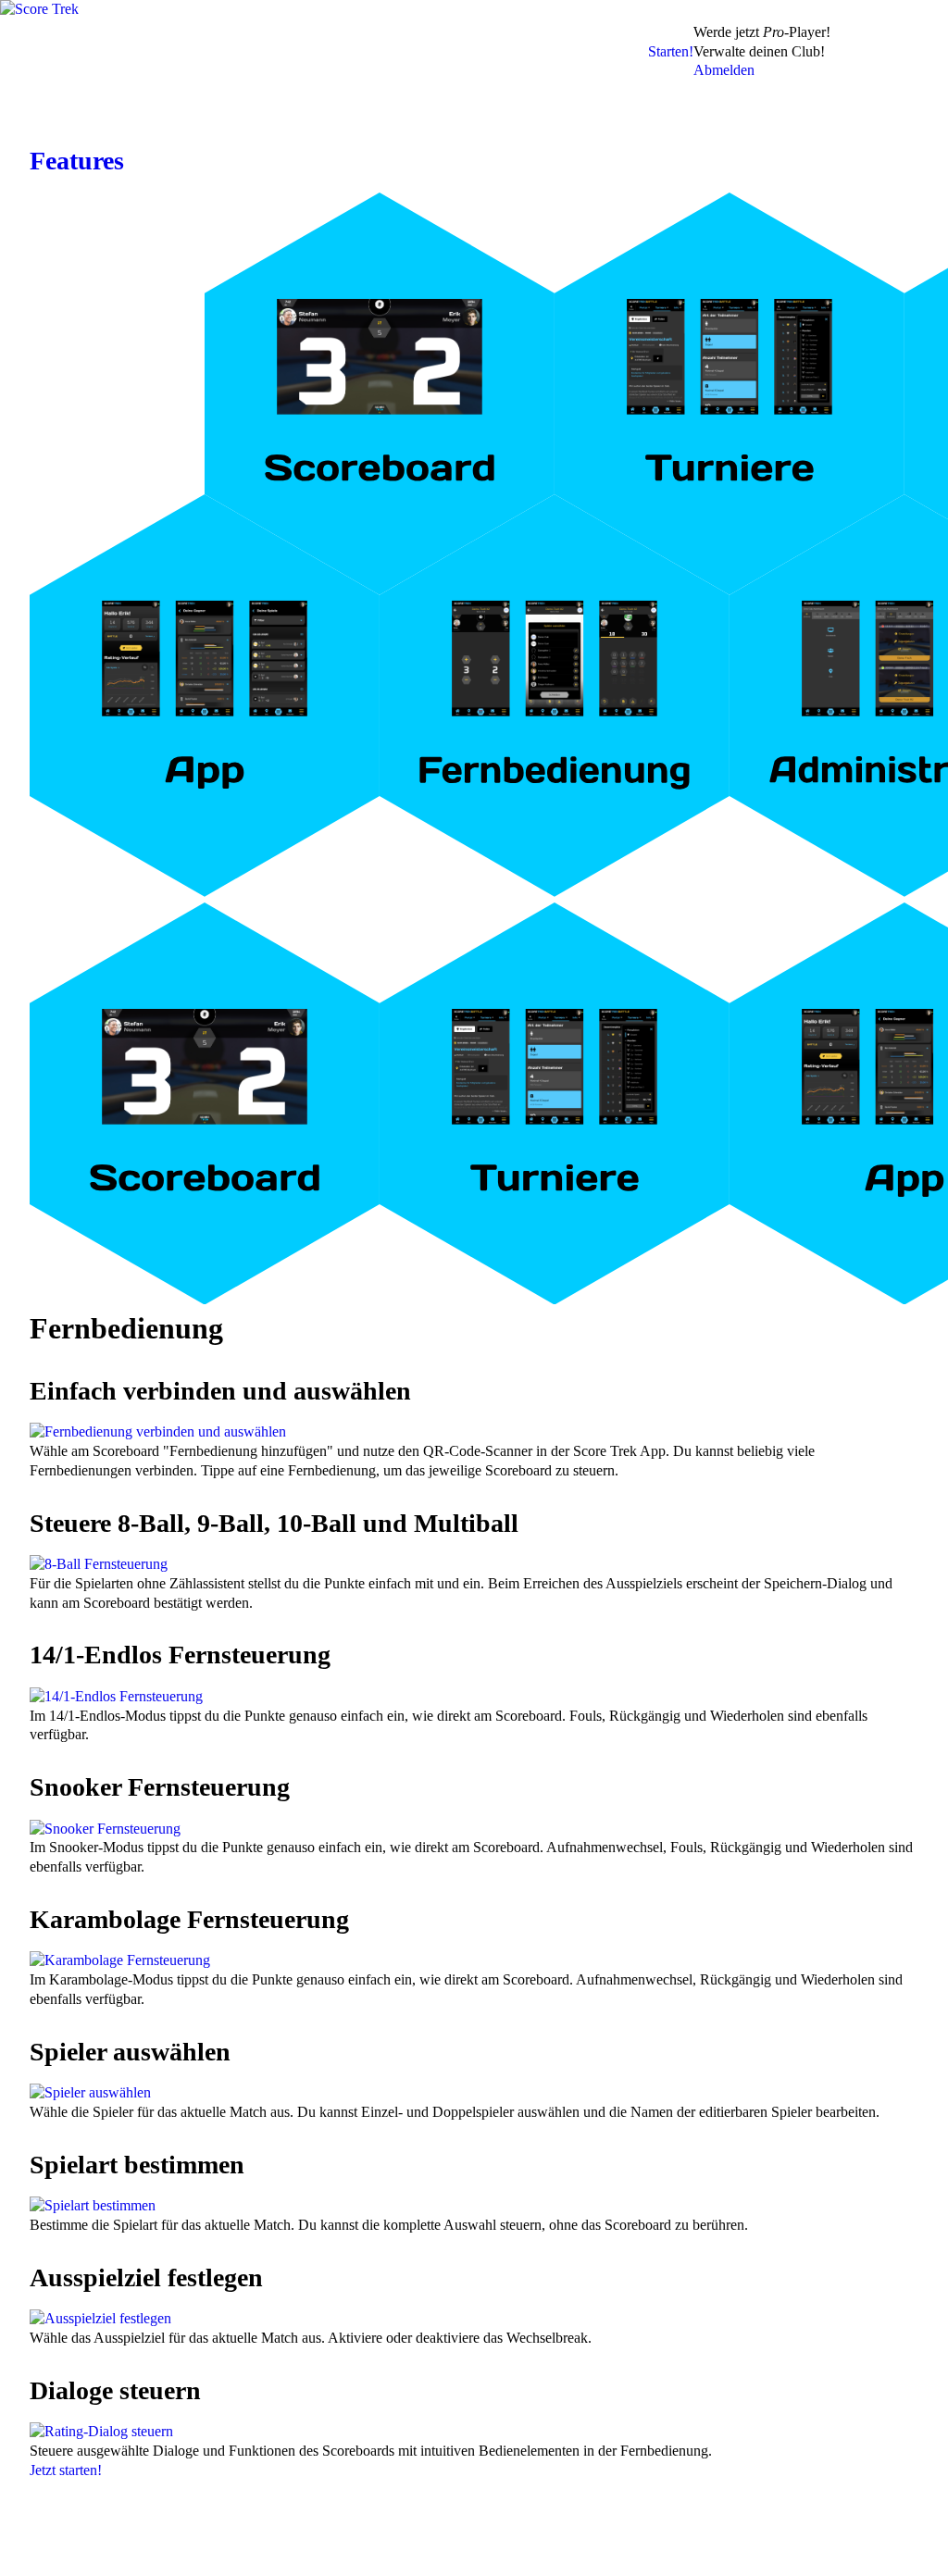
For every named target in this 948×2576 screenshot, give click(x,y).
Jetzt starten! (66, 2470)
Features (77, 161)
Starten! (671, 51)
